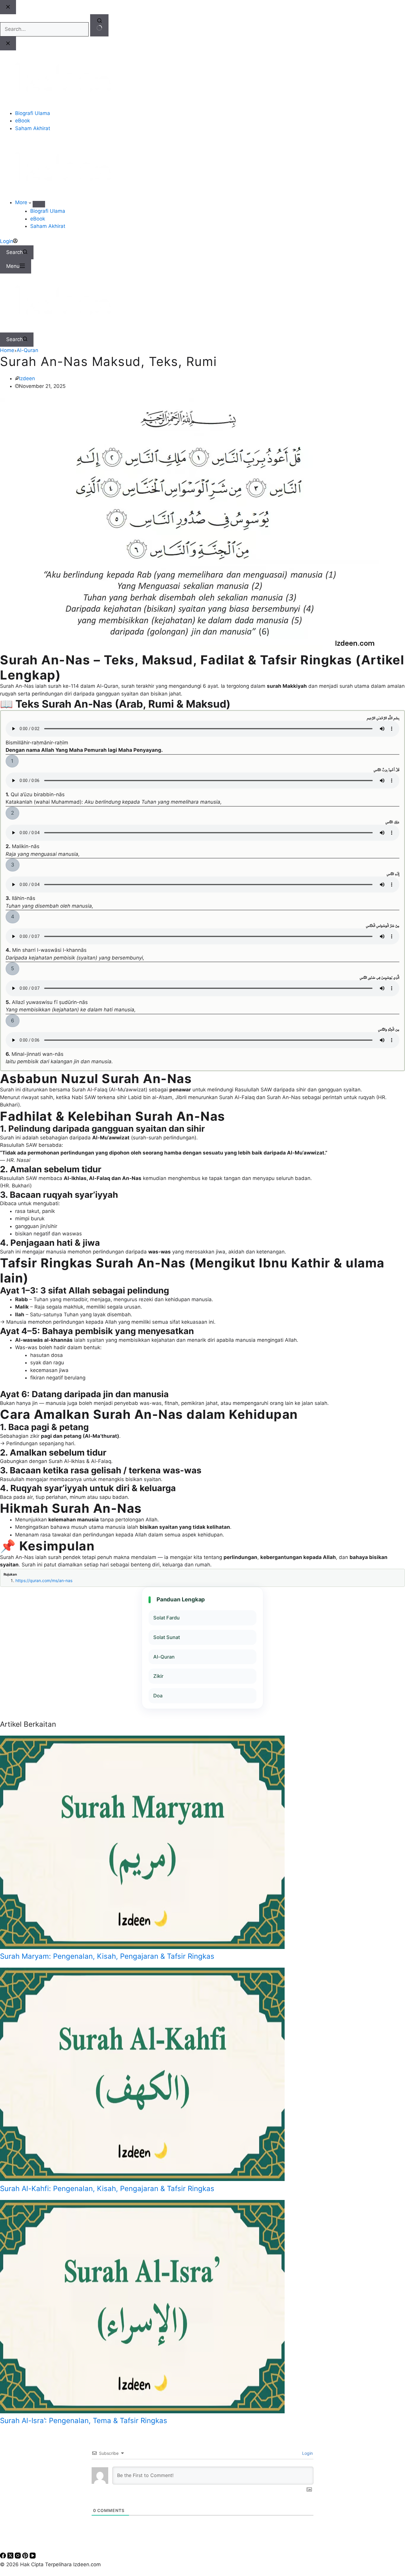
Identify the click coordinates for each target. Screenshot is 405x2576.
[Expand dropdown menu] (39, 204)
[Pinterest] (26, 2557)
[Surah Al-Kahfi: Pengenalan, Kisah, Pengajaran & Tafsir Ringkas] (142, 2179)
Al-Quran (164, 1657)
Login (307, 2453)
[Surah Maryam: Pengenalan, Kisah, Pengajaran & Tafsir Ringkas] (142, 1947)
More (22, 202)
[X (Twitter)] (11, 2557)
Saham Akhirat (48, 226)
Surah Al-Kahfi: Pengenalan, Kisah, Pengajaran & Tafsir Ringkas (107, 2189)
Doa (158, 1696)
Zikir (158, 1676)
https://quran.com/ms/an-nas (44, 1580)
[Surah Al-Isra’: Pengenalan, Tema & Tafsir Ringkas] (142, 2412)
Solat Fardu (166, 1618)
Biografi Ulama (48, 211)
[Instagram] (19, 2557)
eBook (38, 219)
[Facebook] (4, 2557)
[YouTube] (33, 2557)
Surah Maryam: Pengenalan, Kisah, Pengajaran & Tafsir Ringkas (107, 1956)
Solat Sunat (167, 1637)
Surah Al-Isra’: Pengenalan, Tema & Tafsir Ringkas (84, 2421)
